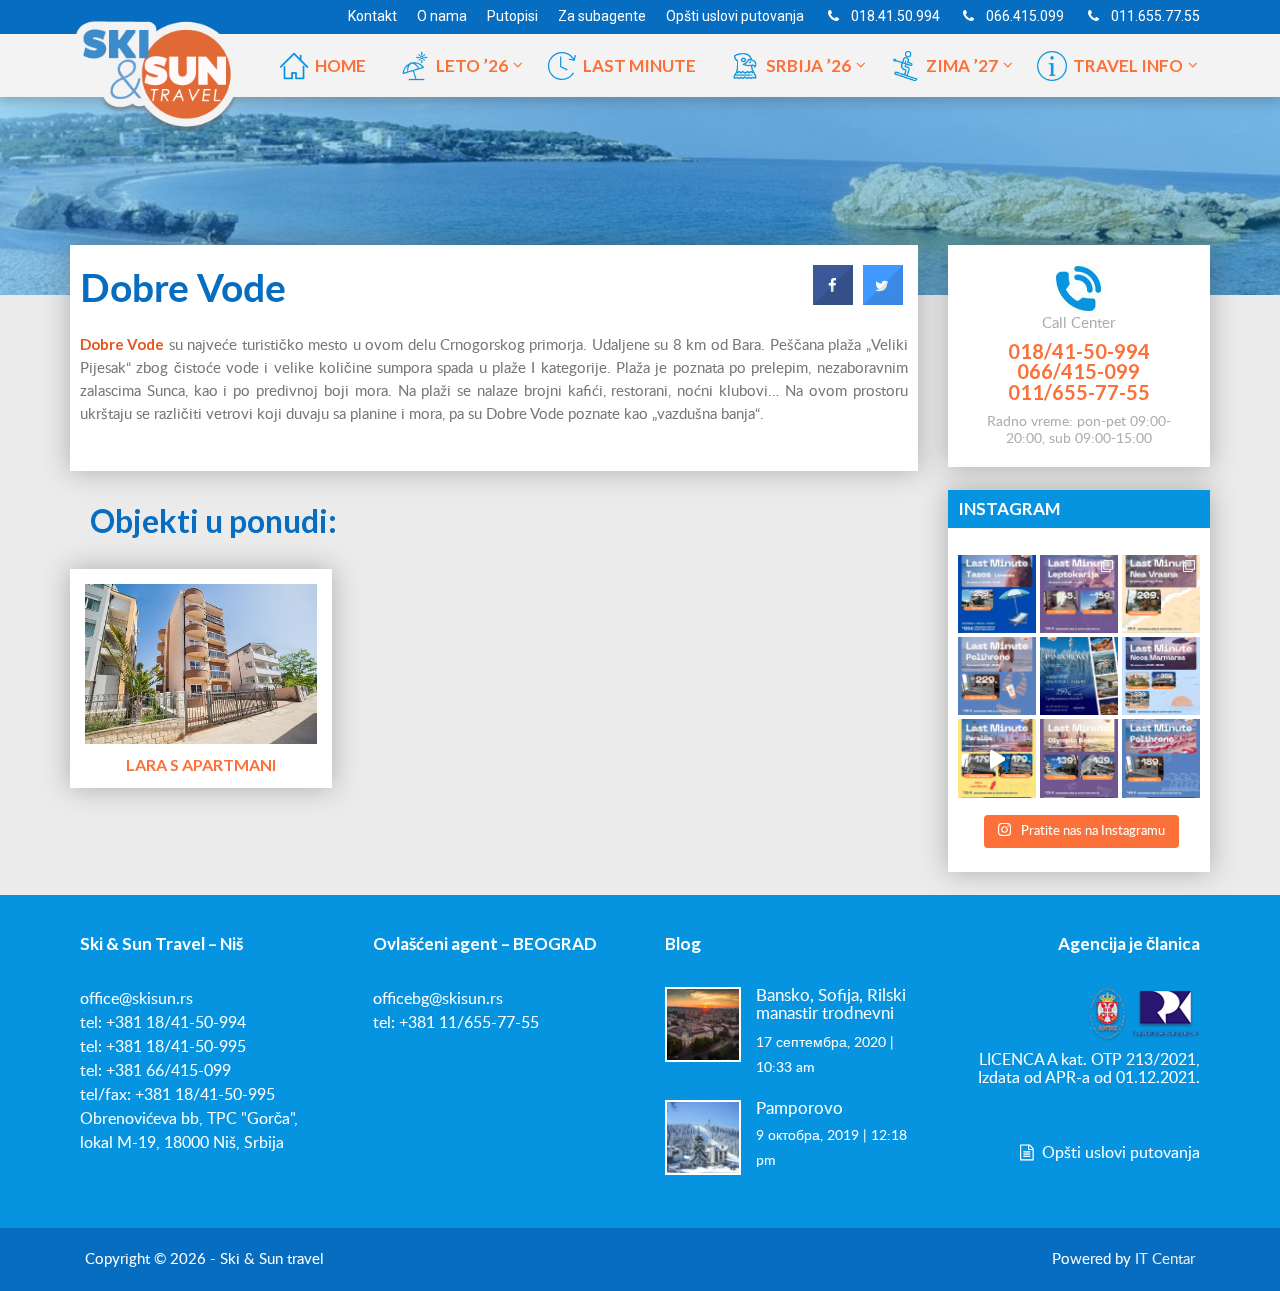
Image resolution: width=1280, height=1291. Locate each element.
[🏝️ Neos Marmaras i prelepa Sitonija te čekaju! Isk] (1161, 676)
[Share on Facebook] (833, 299)
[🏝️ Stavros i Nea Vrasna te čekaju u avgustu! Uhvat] (1161, 594)
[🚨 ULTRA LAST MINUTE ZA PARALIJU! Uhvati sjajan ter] (997, 758)
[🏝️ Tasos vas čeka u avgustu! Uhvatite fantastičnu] (997, 594)
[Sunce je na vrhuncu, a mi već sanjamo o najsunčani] (1079, 676)
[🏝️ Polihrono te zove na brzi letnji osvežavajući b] (1161, 758)
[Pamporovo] (703, 1136)
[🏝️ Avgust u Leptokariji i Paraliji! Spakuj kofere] (1079, 594)
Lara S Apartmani (201, 764)
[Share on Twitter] (883, 299)
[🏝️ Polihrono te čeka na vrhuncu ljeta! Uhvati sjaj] (997, 676)
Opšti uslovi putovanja (1119, 1153)
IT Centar (1165, 1259)
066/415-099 (1078, 371)
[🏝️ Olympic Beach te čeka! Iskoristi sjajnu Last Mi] (1079, 758)
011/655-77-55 (1079, 392)
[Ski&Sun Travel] (157, 64)
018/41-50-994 (1079, 351)
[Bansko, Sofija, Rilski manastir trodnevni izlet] (703, 1023)
